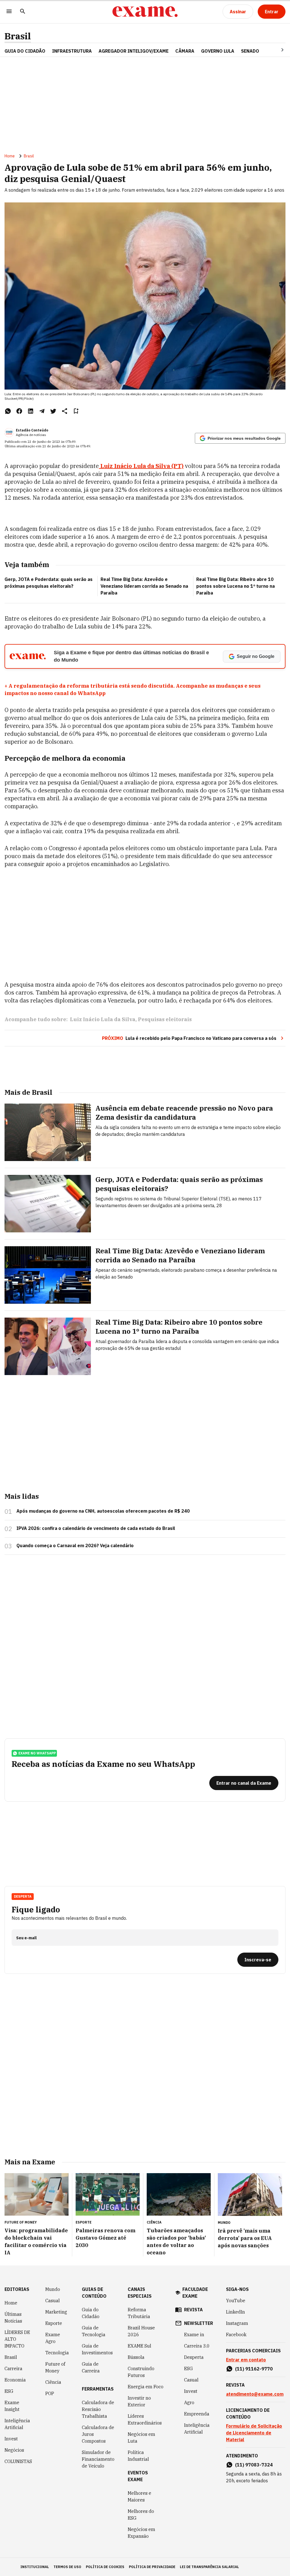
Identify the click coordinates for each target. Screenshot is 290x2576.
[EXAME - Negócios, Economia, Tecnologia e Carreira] (145, 12)
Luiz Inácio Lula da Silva (103, 1019)
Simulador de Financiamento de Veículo (98, 2459)
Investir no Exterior (139, 2401)
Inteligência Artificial (17, 2424)
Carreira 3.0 (197, 2346)
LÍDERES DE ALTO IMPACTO (17, 2339)
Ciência (53, 2382)
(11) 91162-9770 (254, 2369)
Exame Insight (12, 2406)
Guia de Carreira (91, 2367)
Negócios (14, 2450)
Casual (53, 2301)
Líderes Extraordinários (145, 2419)
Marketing (56, 2312)
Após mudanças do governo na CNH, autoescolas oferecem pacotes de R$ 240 (103, 1511)
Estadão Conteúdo (32, 430)
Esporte (54, 2323)
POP (50, 2393)
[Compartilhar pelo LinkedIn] (31, 411)
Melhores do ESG (141, 2515)
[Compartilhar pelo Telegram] (42, 411)
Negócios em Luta (141, 2438)
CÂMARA (185, 51)
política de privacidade (152, 2567)
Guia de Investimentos (97, 2349)
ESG (9, 2391)
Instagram (237, 2323)
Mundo (53, 2289)
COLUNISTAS (18, 2461)
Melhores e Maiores (139, 2496)
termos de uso (67, 2567)
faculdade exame (195, 2293)
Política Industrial (138, 2456)
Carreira (13, 2368)
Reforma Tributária (139, 2313)
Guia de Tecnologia (94, 2331)
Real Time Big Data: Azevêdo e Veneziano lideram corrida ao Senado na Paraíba (144, 586)
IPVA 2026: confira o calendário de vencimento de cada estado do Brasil (96, 1528)
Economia (15, 2380)
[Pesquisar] (23, 12)
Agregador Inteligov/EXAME (134, 51)
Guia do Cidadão (25, 51)
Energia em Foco (146, 2387)
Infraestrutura (72, 51)
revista (193, 2310)
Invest (11, 2439)
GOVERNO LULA (218, 51)
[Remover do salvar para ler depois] (76, 411)
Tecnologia (57, 2353)
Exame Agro (53, 2338)
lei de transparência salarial (209, 2567)
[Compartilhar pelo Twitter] (53, 411)
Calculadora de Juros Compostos (98, 2434)
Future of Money (55, 2367)
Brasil (18, 36)
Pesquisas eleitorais (165, 1019)
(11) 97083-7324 (254, 2465)
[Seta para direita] (276, 50)
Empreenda (197, 2414)
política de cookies (105, 2567)
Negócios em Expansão (141, 2533)
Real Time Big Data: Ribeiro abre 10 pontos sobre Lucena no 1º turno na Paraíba (235, 586)
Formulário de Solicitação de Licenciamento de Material (254, 2433)
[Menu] (9, 12)
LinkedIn (235, 2312)
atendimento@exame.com (255, 2394)
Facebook (236, 2335)
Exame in (194, 2335)
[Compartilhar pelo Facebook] (19, 411)
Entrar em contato (246, 2360)
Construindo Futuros (141, 2372)
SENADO (250, 51)
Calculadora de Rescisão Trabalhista (98, 2409)
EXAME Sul (139, 2346)
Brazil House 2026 (141, 2331)
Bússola (136, 2357)
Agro (189, 2402)
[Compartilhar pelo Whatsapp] (8, 411)
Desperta (194, 2357)
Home (10, 156)
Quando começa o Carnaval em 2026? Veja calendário (75, 1545)
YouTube (236, 2301)
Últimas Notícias (13, 2318)
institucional (35, 2567)
